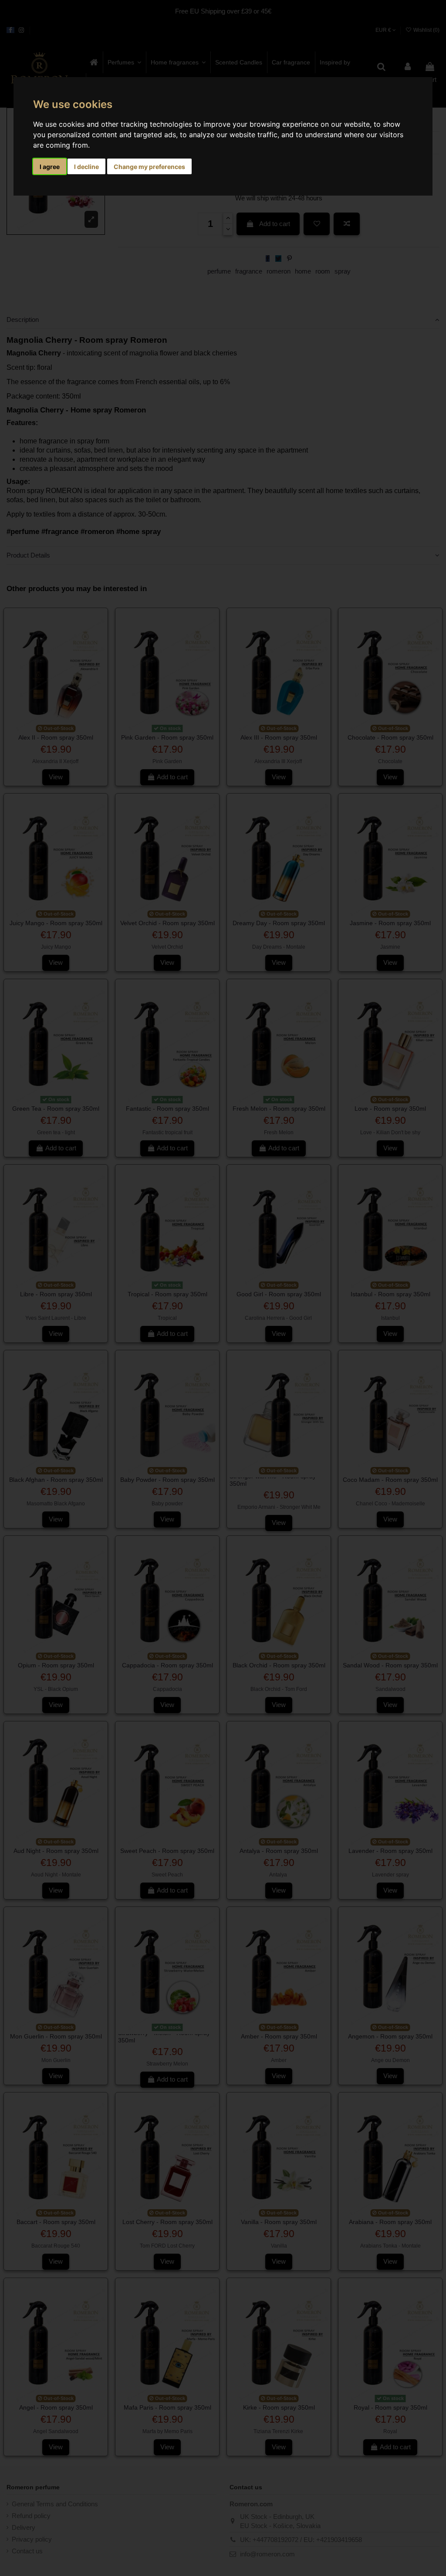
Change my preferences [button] (149, 167)
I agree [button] (50, 167)
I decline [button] (86, 167)
